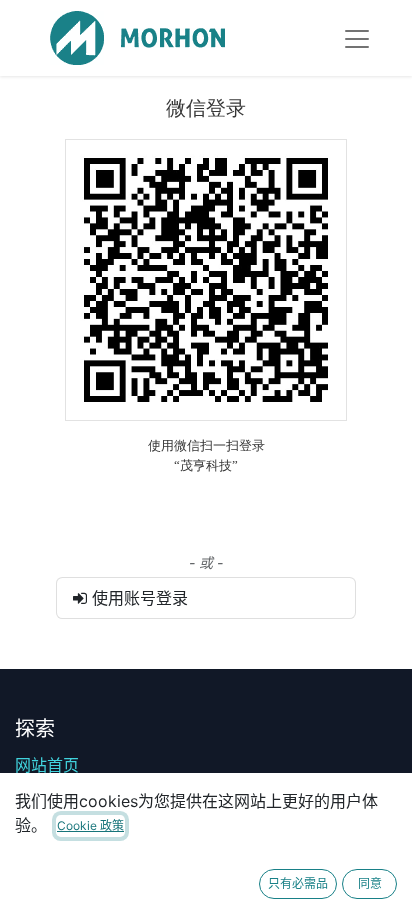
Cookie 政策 (90, 825)
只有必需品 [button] (298, 883)
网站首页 (47, 765)
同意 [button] (370, 883)
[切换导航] (357, 38)
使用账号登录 (137, 598)
